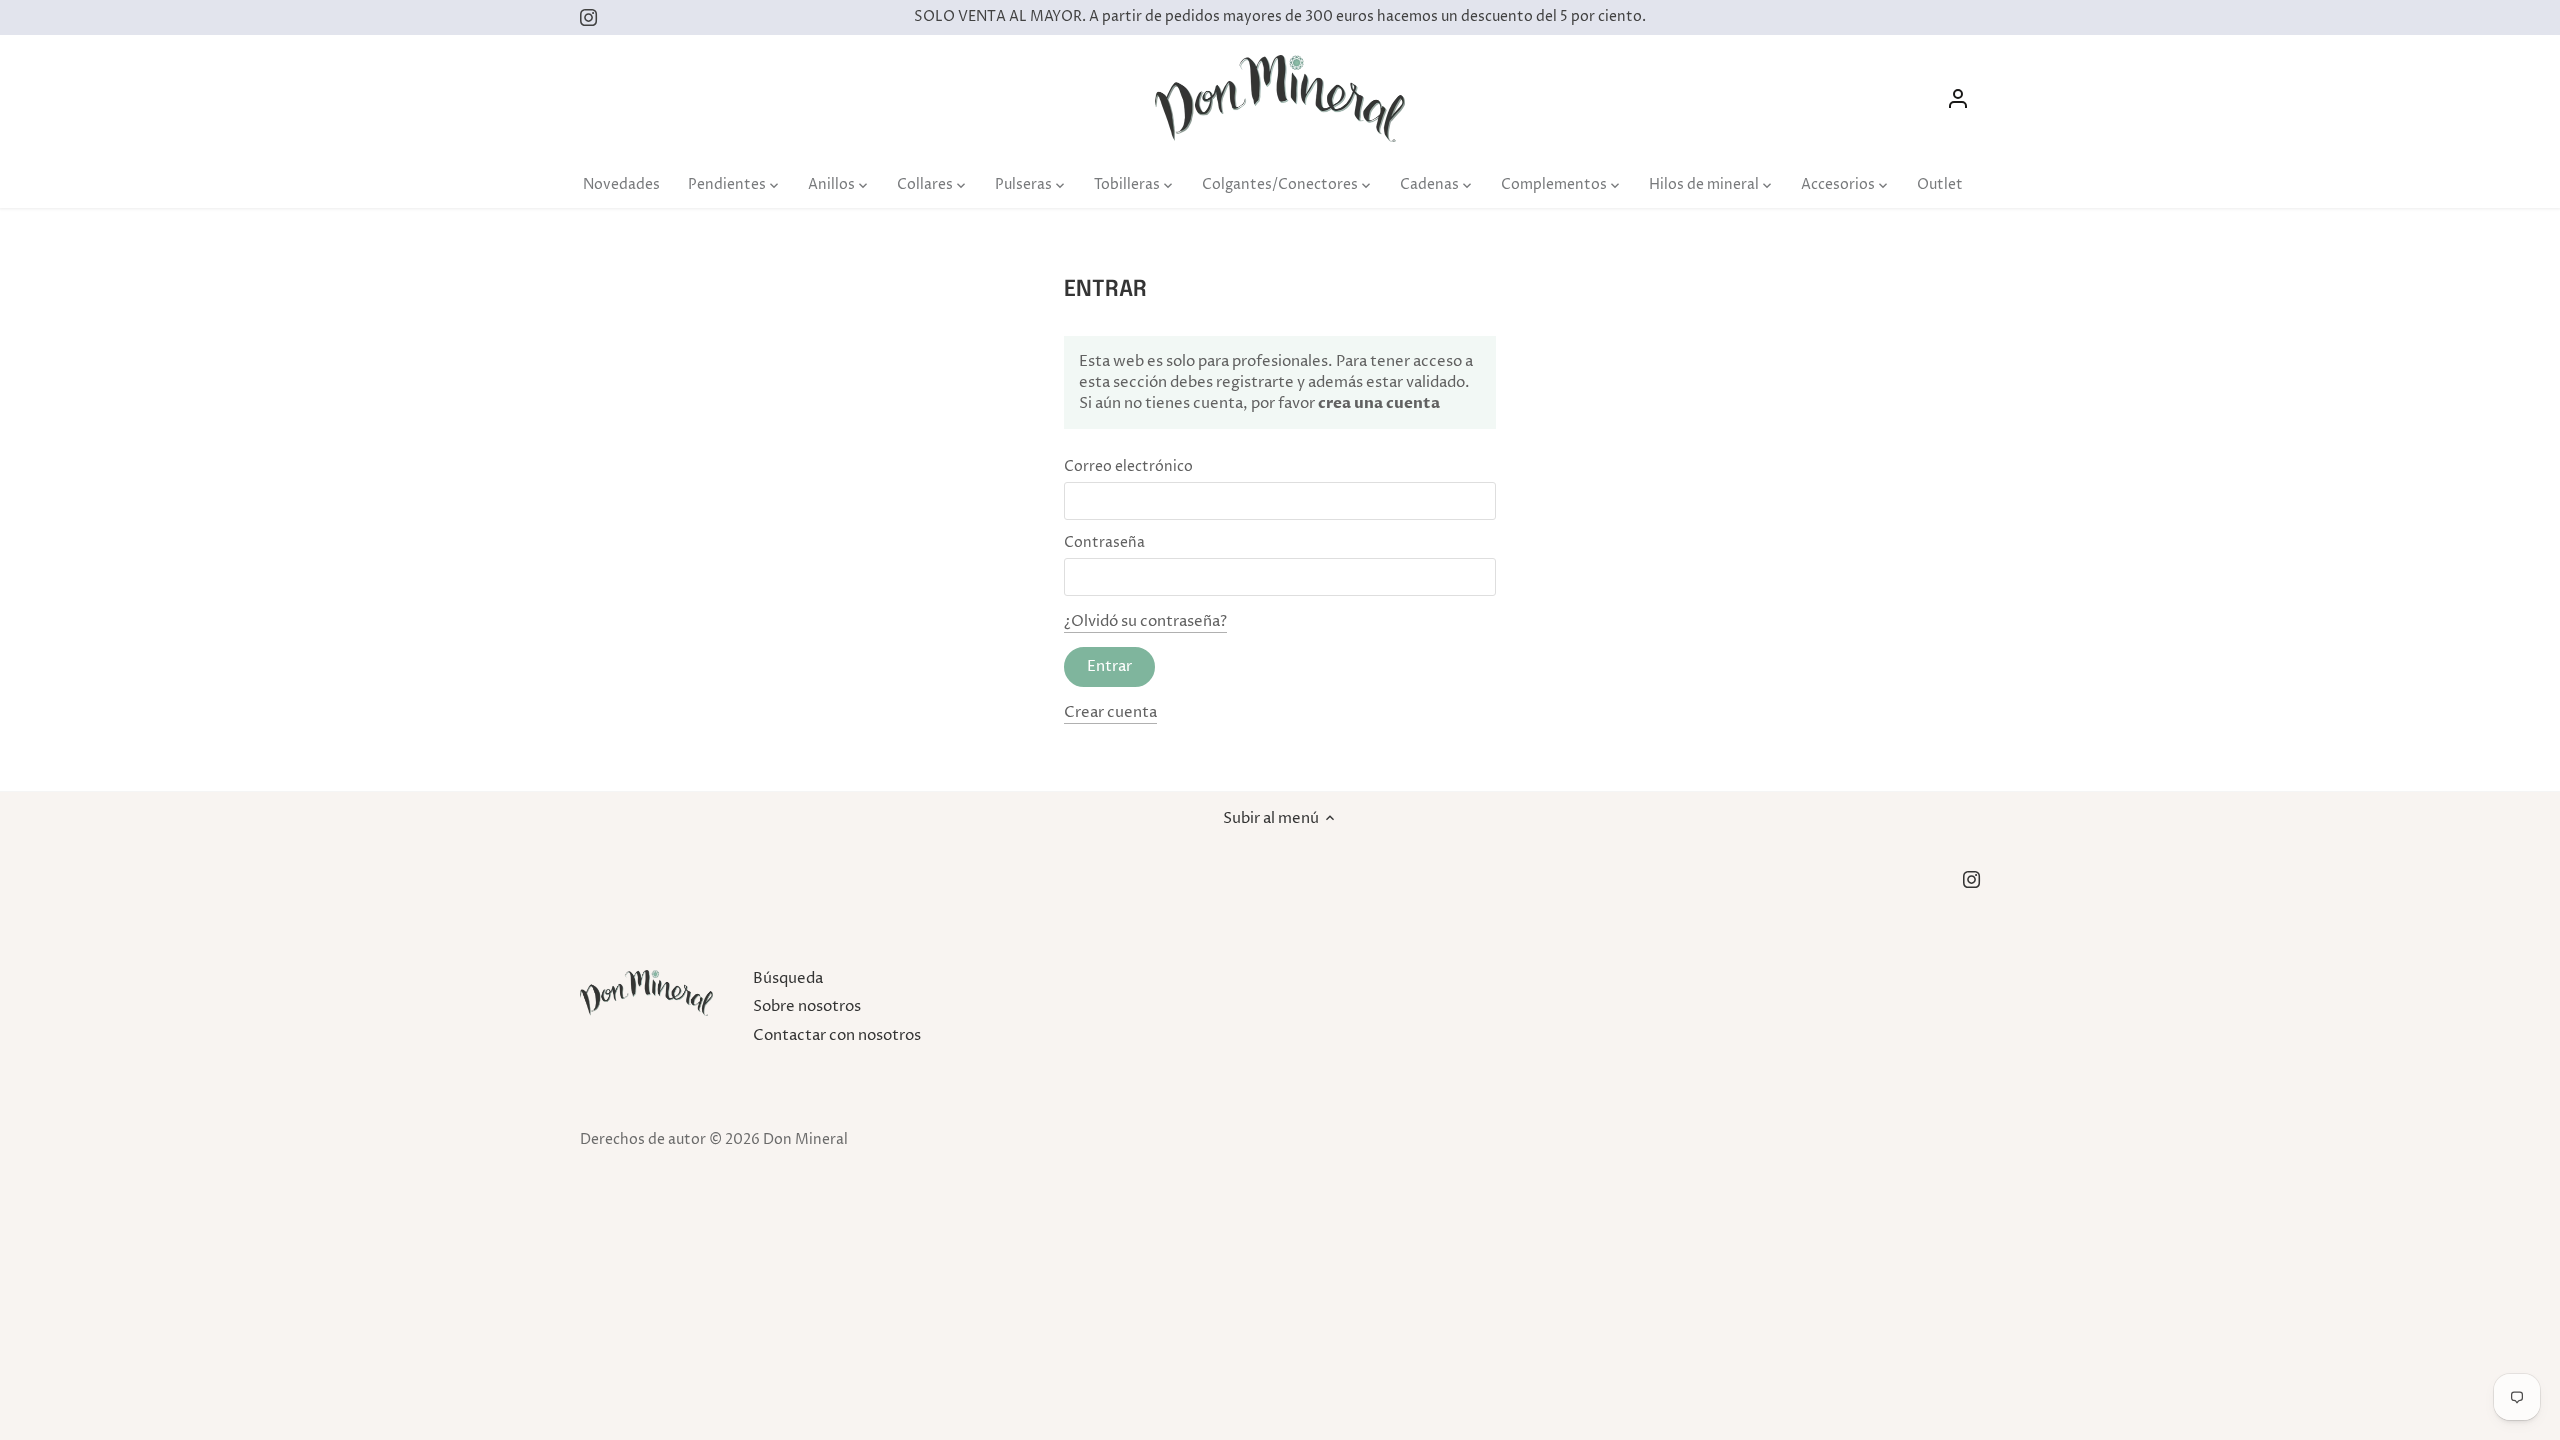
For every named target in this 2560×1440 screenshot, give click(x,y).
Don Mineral (805, 1140)
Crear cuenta (1110, 712)
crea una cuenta (1377, 403)
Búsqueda (788, 978)
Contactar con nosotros (837, 1035)
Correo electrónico (1128, 467)
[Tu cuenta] (1958, 98)
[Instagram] (588, 17)
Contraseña (1104, 543)
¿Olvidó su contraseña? (1145, 621)
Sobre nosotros (807, 1006)
